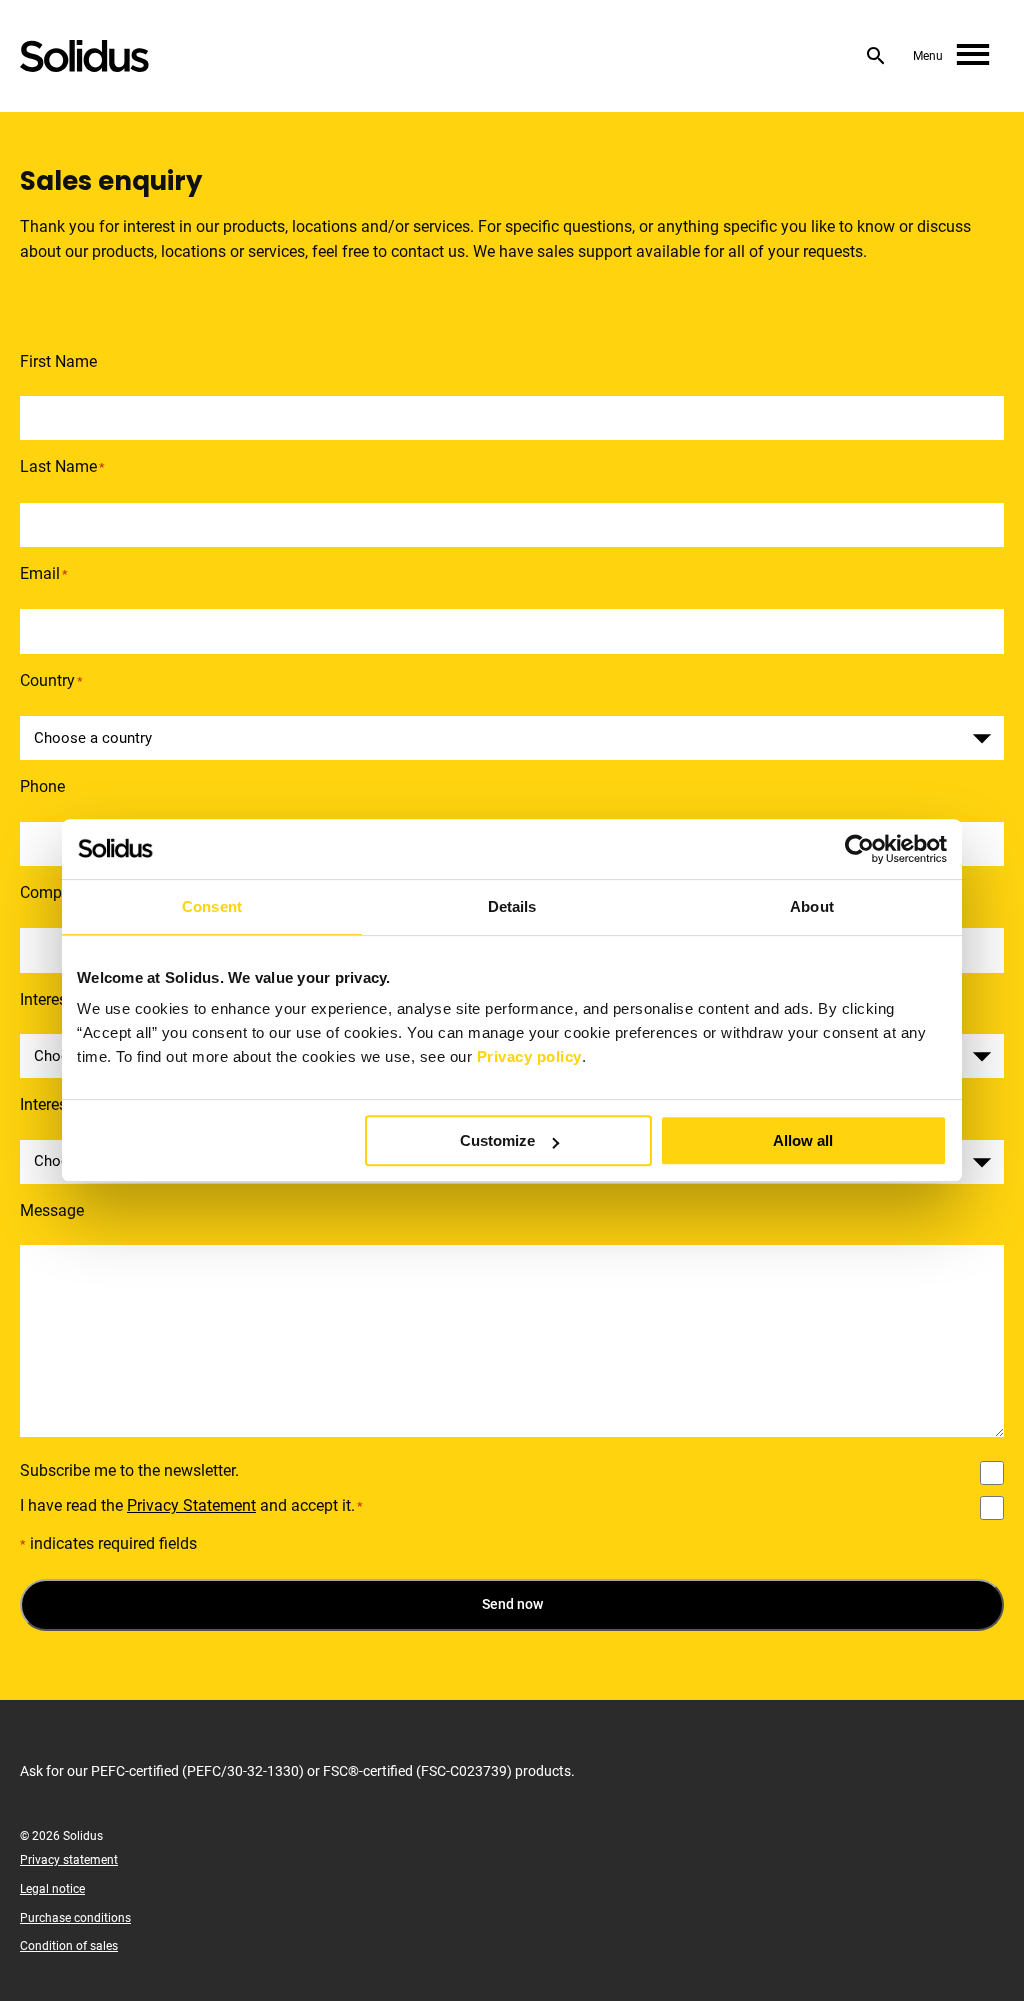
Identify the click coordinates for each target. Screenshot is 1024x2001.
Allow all (803, 1140)
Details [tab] (512, 906)
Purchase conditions (75, 1918)
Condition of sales (69, 1946)
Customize (497, 1140)
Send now (512, 1604)
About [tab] (812, 906)
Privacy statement (69, 1860)
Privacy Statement (191, 1505)
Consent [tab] (212, 906)
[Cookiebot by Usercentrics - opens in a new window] (859, 849)
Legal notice (52, 1889)
